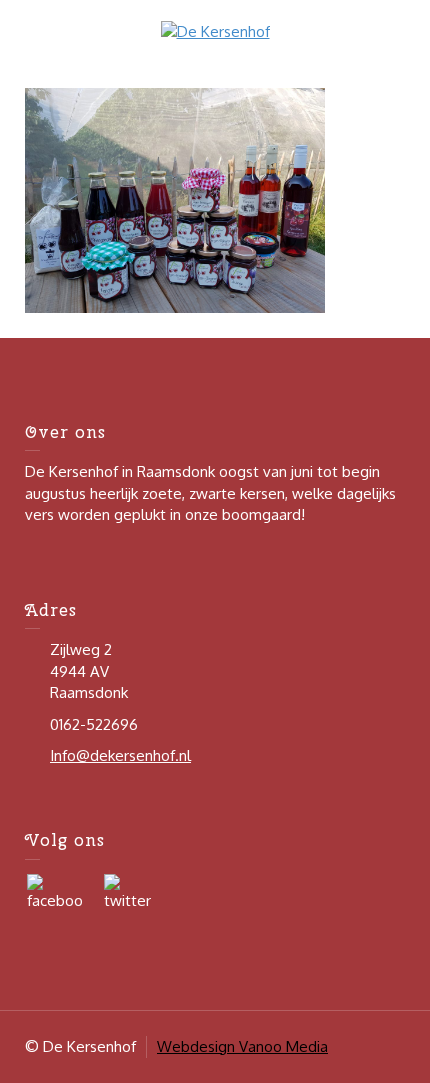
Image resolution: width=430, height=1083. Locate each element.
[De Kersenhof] (215, 30)
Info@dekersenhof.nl (120, 755)
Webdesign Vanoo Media (242, 1046)
